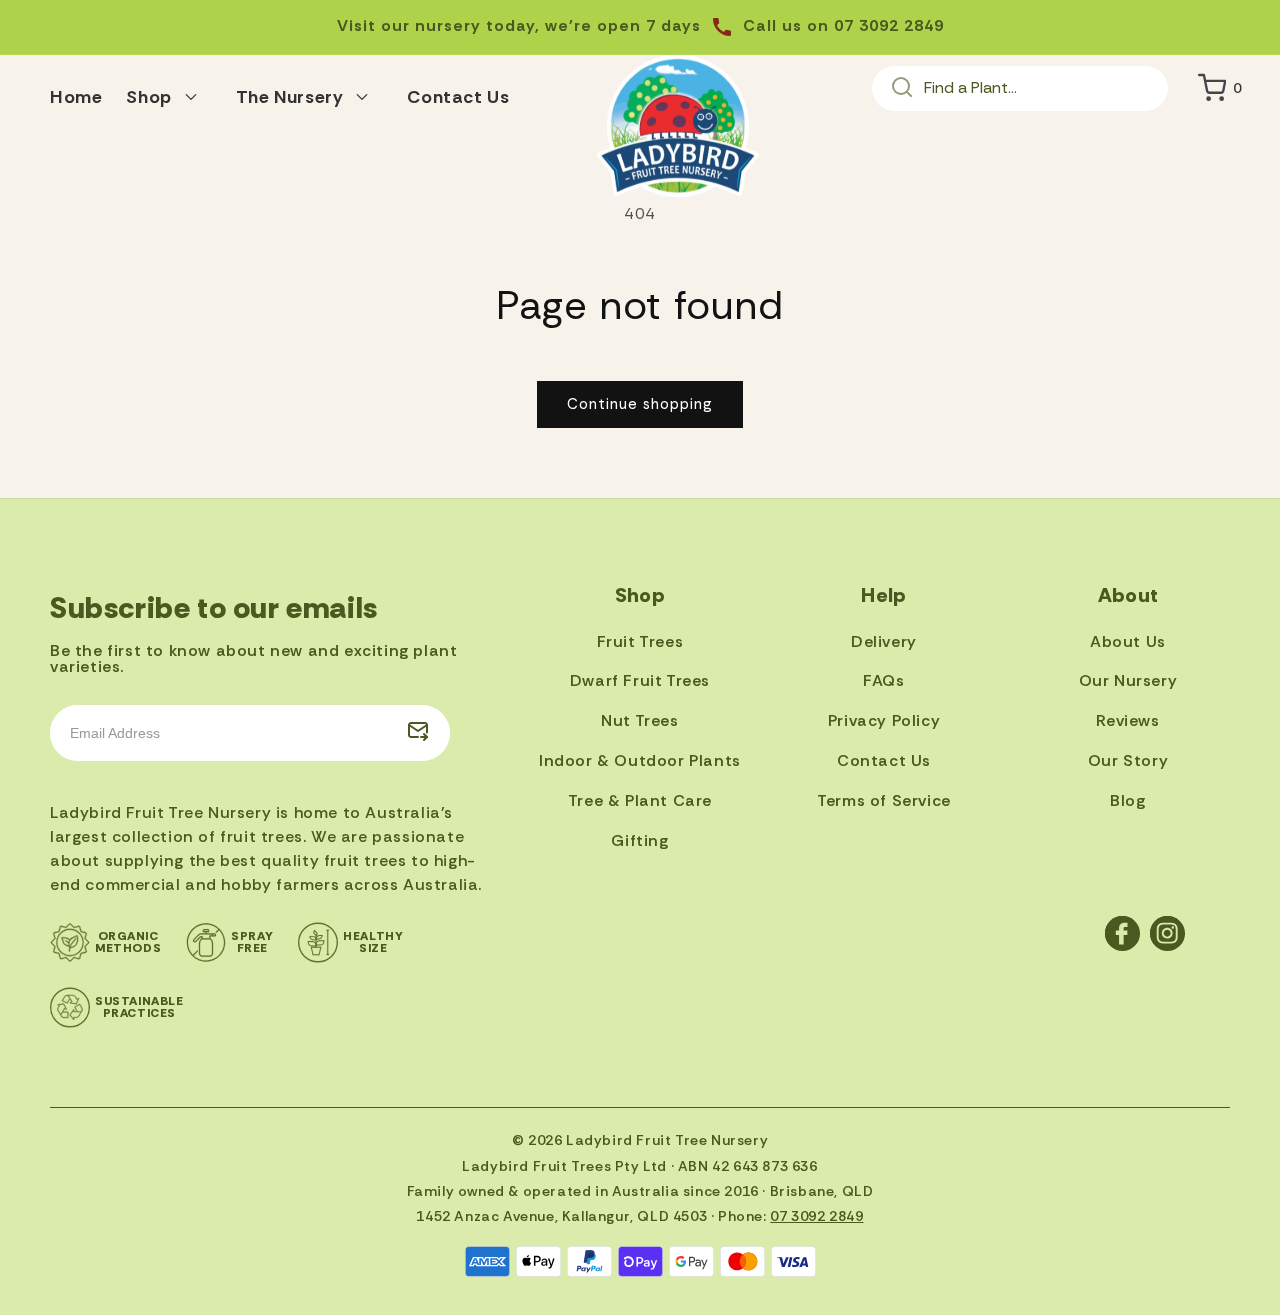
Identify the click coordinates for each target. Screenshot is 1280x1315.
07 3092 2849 (816, 1216)
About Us (1128, 641)
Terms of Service (884, 800)
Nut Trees (639, 720)
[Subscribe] (418, 733)
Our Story (1128, 760)
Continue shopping (640, 404)
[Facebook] (1122, 933)
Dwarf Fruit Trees (640, 680)
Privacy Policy (884, 720)
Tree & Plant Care (640, 800)
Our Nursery (1128, 680)
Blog (1127, 800)
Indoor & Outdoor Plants (640, 760)
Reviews (1127, 720)
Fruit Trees (640, 641)
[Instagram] (1167, 933)
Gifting (639, 840)
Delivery (884, 641)
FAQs (883, 680)
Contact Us (884, 760)
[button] (168, 94)
